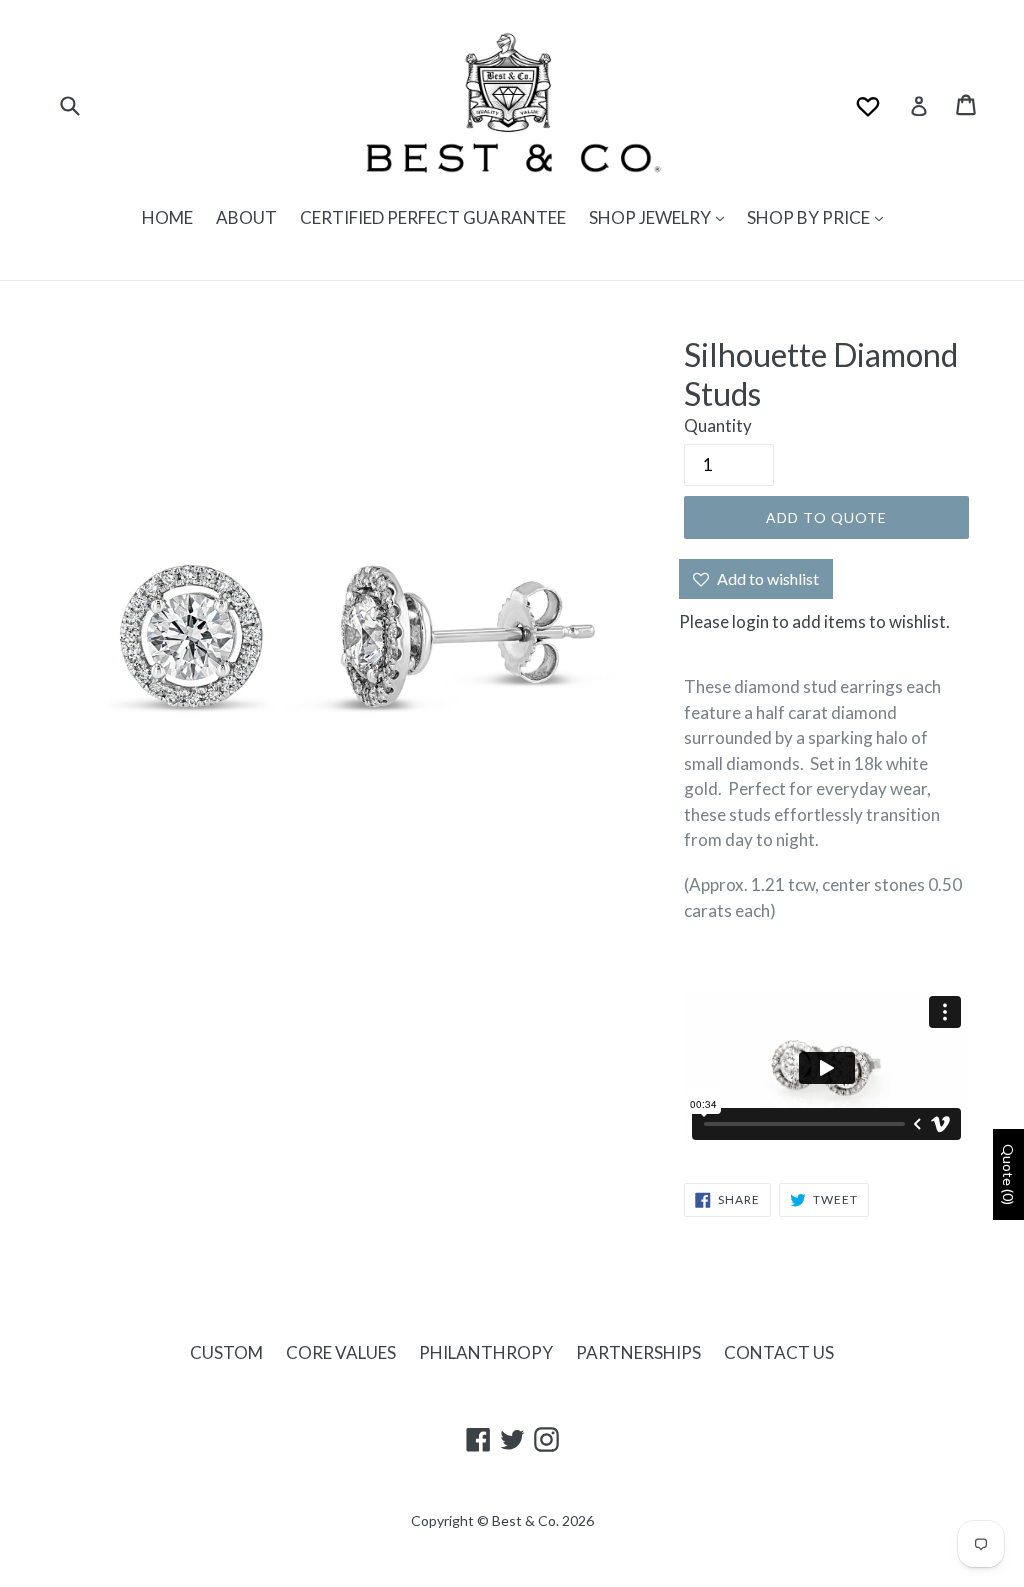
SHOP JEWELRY (651, 217)
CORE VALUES (341, 1352)
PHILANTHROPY (486, 1352)
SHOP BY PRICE (810, 217)
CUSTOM (226, 1352)
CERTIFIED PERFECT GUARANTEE (433, 217)
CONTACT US (779, 1352)
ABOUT (246, 217)
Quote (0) (1008, 1174)
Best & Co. (525, 1520)
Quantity (718, 425)
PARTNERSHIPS (638, 1352)
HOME (167, 217)
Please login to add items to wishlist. (814, 621)
